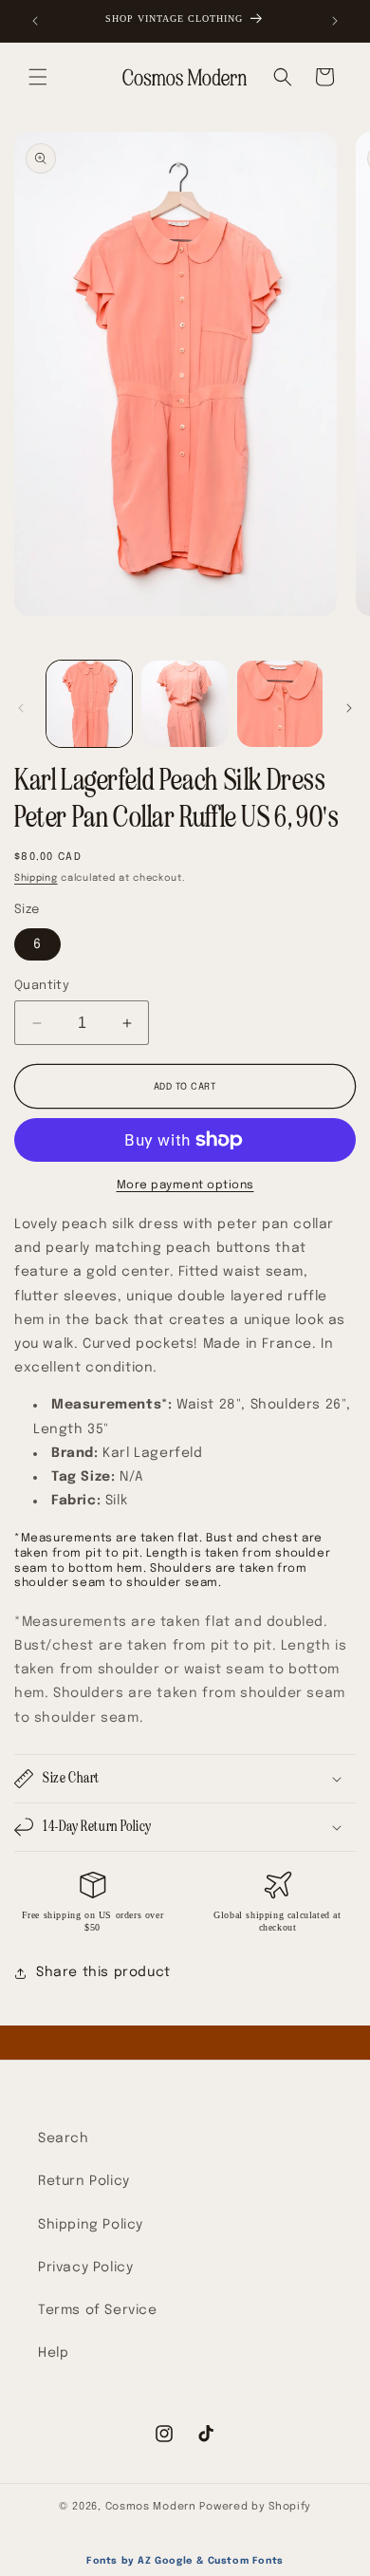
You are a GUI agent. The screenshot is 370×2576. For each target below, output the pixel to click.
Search (64, 2138)
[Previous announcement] (35, 21)
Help (53, 2353)
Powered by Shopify (255, 2507)
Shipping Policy (91, 2225)
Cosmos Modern (151, 2507)
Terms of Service (98, 2310)
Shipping (36, 878)
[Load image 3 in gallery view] (280, 703)
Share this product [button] (103, 1972)
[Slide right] (349, 708)
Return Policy (84, 2181)
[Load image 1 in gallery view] (89, 703)
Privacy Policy (85, 2268)
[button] (38, 77)
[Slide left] (21, 708)
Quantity (42, 986)
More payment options (185, 1185)
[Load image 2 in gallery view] (184, 703)
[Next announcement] (335, 21)
